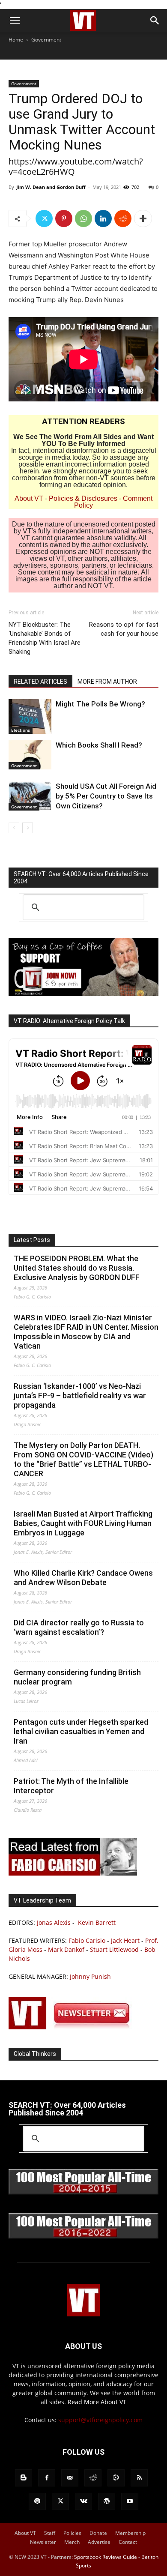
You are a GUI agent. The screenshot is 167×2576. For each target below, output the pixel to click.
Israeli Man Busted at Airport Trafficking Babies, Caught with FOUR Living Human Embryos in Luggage (83, 1523)
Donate (98, 2533)
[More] (143, 218)
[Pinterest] (64, 218)
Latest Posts (32, 1240)
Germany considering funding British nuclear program (77, 1677)
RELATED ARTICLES (40, 682)
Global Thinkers (35, 2054)
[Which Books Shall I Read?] (30, 755)
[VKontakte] (83, 2501)
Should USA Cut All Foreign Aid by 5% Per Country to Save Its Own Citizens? (106, 796)
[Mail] (70, 2478)
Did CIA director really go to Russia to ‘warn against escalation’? (79, 1627)
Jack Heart (125, 1940)
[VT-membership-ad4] (83, 994)
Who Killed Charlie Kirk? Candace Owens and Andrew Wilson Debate (83, 1578)
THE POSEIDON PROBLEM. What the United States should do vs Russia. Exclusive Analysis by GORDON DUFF (77, 1268)
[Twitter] (44, 218)
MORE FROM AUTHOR (107, 682)
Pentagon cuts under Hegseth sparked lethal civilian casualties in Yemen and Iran (81, 1731)
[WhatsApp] (83, 218)
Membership (130, 2533)
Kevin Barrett (97, 1922)
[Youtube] (130, 2501)
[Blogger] (24, 2478)
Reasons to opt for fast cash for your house (124, 629)
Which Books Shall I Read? (99, 745)
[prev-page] (14, 828)
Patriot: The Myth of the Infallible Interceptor (71, 1786)
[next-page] (28, 828)
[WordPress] (107, 2501)
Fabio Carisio (87, 1940)
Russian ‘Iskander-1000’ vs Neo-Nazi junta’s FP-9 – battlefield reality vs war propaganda (80, 1396)
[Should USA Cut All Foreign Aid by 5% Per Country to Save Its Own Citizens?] (30, 796)
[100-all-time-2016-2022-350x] (83, 2236)
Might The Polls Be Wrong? (100, 704)
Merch (72, 2542)
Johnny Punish (90, 1976)
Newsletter (43, 2542)
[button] (15, 21)
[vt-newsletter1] (73, 2027)
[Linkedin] (103, 218)
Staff (50, 2533)
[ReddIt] (123, 218)
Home (16, 40)
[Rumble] (116, 2478)
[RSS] (139, 2478)
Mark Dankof (66, 1949)
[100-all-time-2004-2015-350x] (83, 2192)
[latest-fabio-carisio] (73, 1873)
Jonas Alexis (54, 1922)
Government (46, 40)
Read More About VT (97, 2402)
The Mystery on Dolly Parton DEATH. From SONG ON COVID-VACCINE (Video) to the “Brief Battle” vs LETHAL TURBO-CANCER (83, 1459)
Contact (128, 2542)
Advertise (99, 2542)
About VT (29, 498)
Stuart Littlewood (114, 1949)
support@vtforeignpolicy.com (100, 2420)
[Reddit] (93, 2478)
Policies (72, 2533)
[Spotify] (37, 2501)
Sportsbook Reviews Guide (106, 2557)
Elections (21, 730)
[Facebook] (47, 2478)
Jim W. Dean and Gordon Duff (51, 187)
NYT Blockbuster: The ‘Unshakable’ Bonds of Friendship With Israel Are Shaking (45, 638)
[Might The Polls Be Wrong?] (30, 717)
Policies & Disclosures (83, 498)
